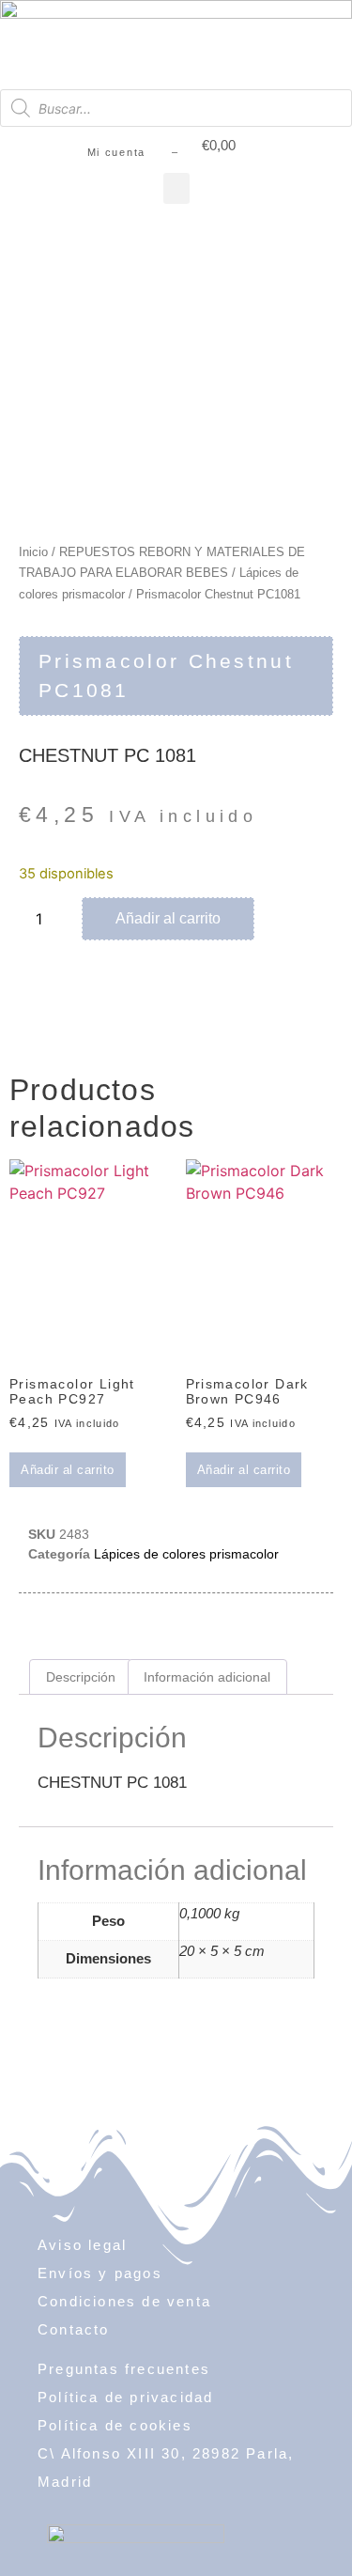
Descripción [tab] (81, 1677)
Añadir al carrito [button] (68, 1470)
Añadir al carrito (168, 918)
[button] (176, 188)
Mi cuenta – (133, 152)
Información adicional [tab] (207, 1677)
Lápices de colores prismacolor (186, 1554)
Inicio (33, 552)
